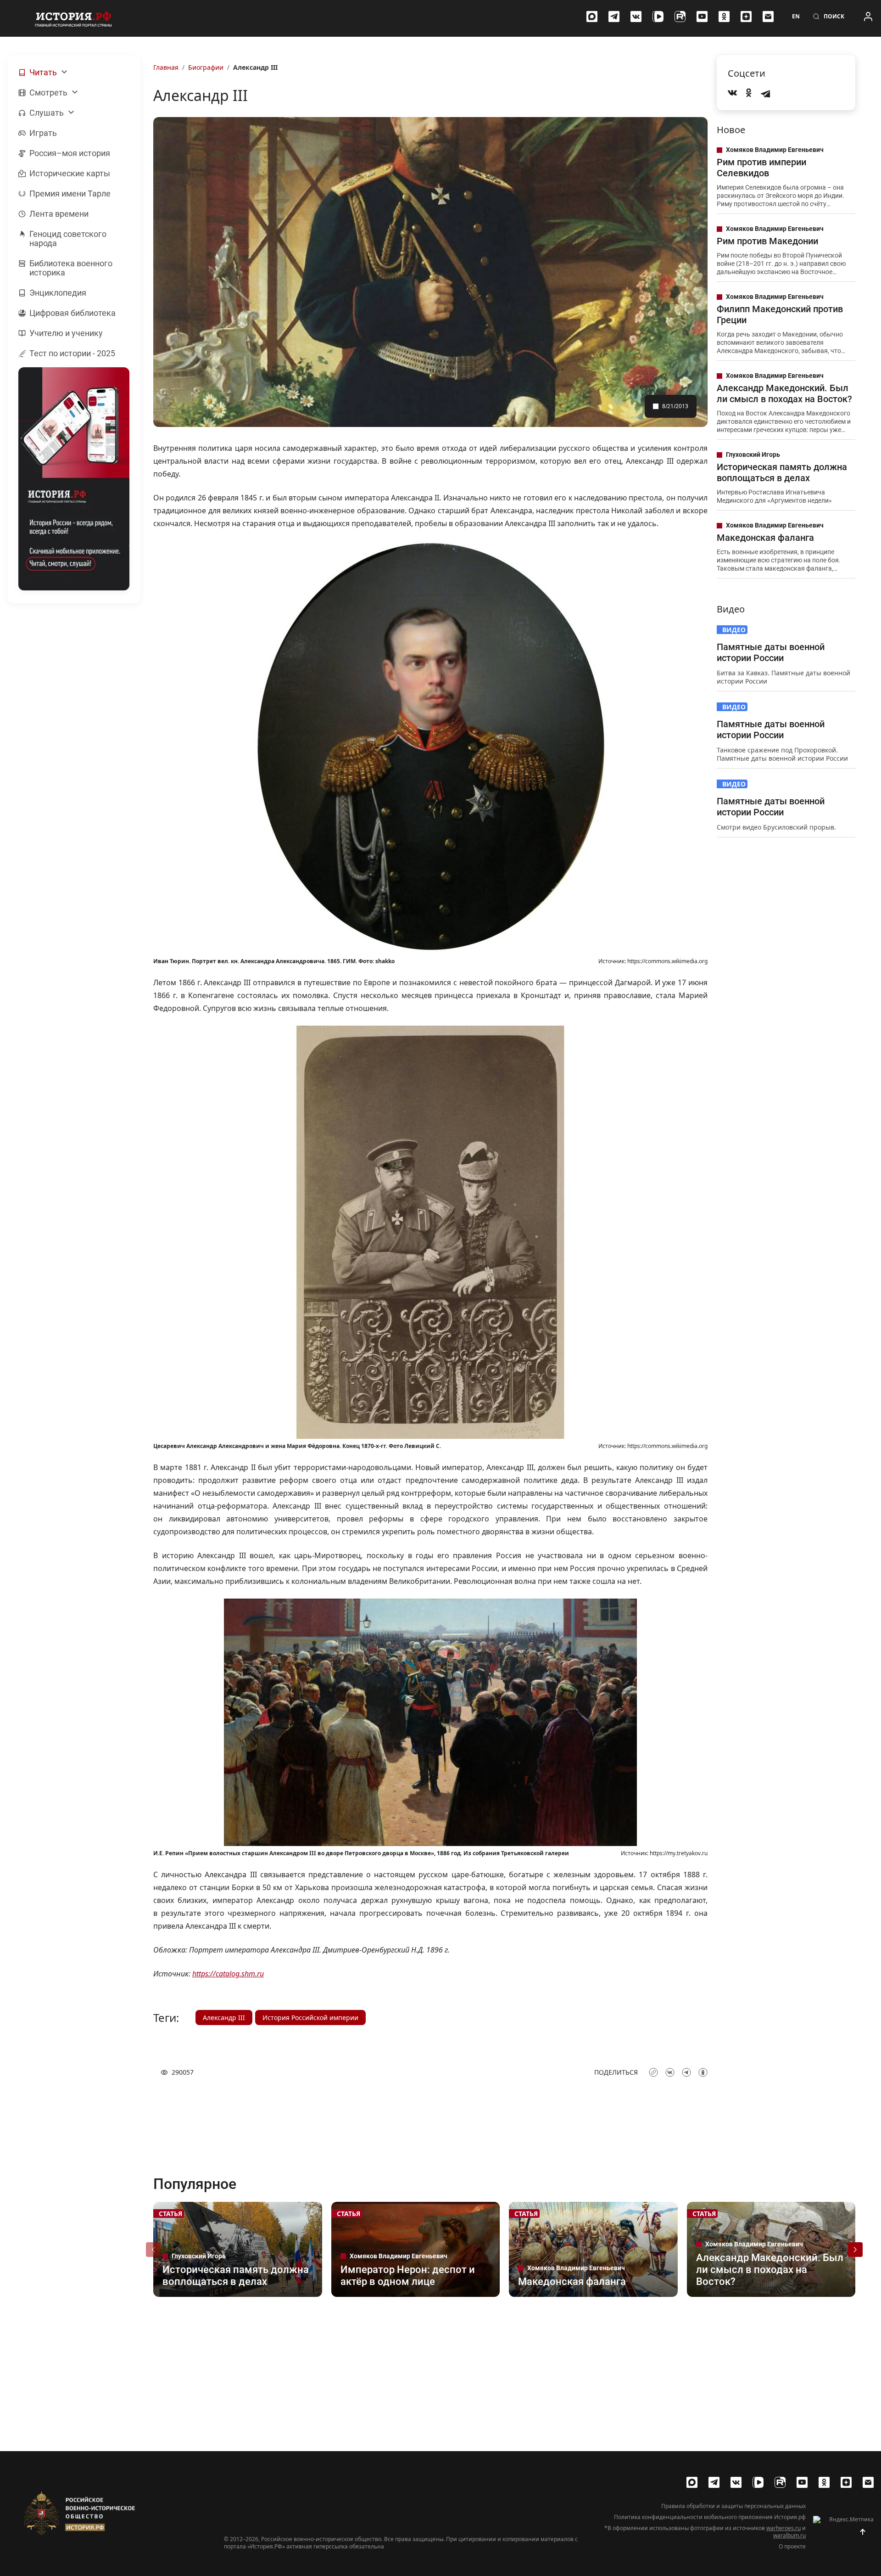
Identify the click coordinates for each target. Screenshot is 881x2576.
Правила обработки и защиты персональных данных (733, 2506)
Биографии (206, 67)
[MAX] (592, 17)
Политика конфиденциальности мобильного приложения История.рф (710, 2517)
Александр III (224, 2018)
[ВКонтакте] (636, 17)
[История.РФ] (73, 18)
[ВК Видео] (658, 17)
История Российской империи (310, 2018)
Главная (166, 67)
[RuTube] (680, 17)
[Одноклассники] (724, 17)
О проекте (792, 2547)
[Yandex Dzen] (746, 17)
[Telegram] (614, 17)
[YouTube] (702, 17)
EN (796, 17)
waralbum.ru (789, 2535)
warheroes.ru (783, 2528)
